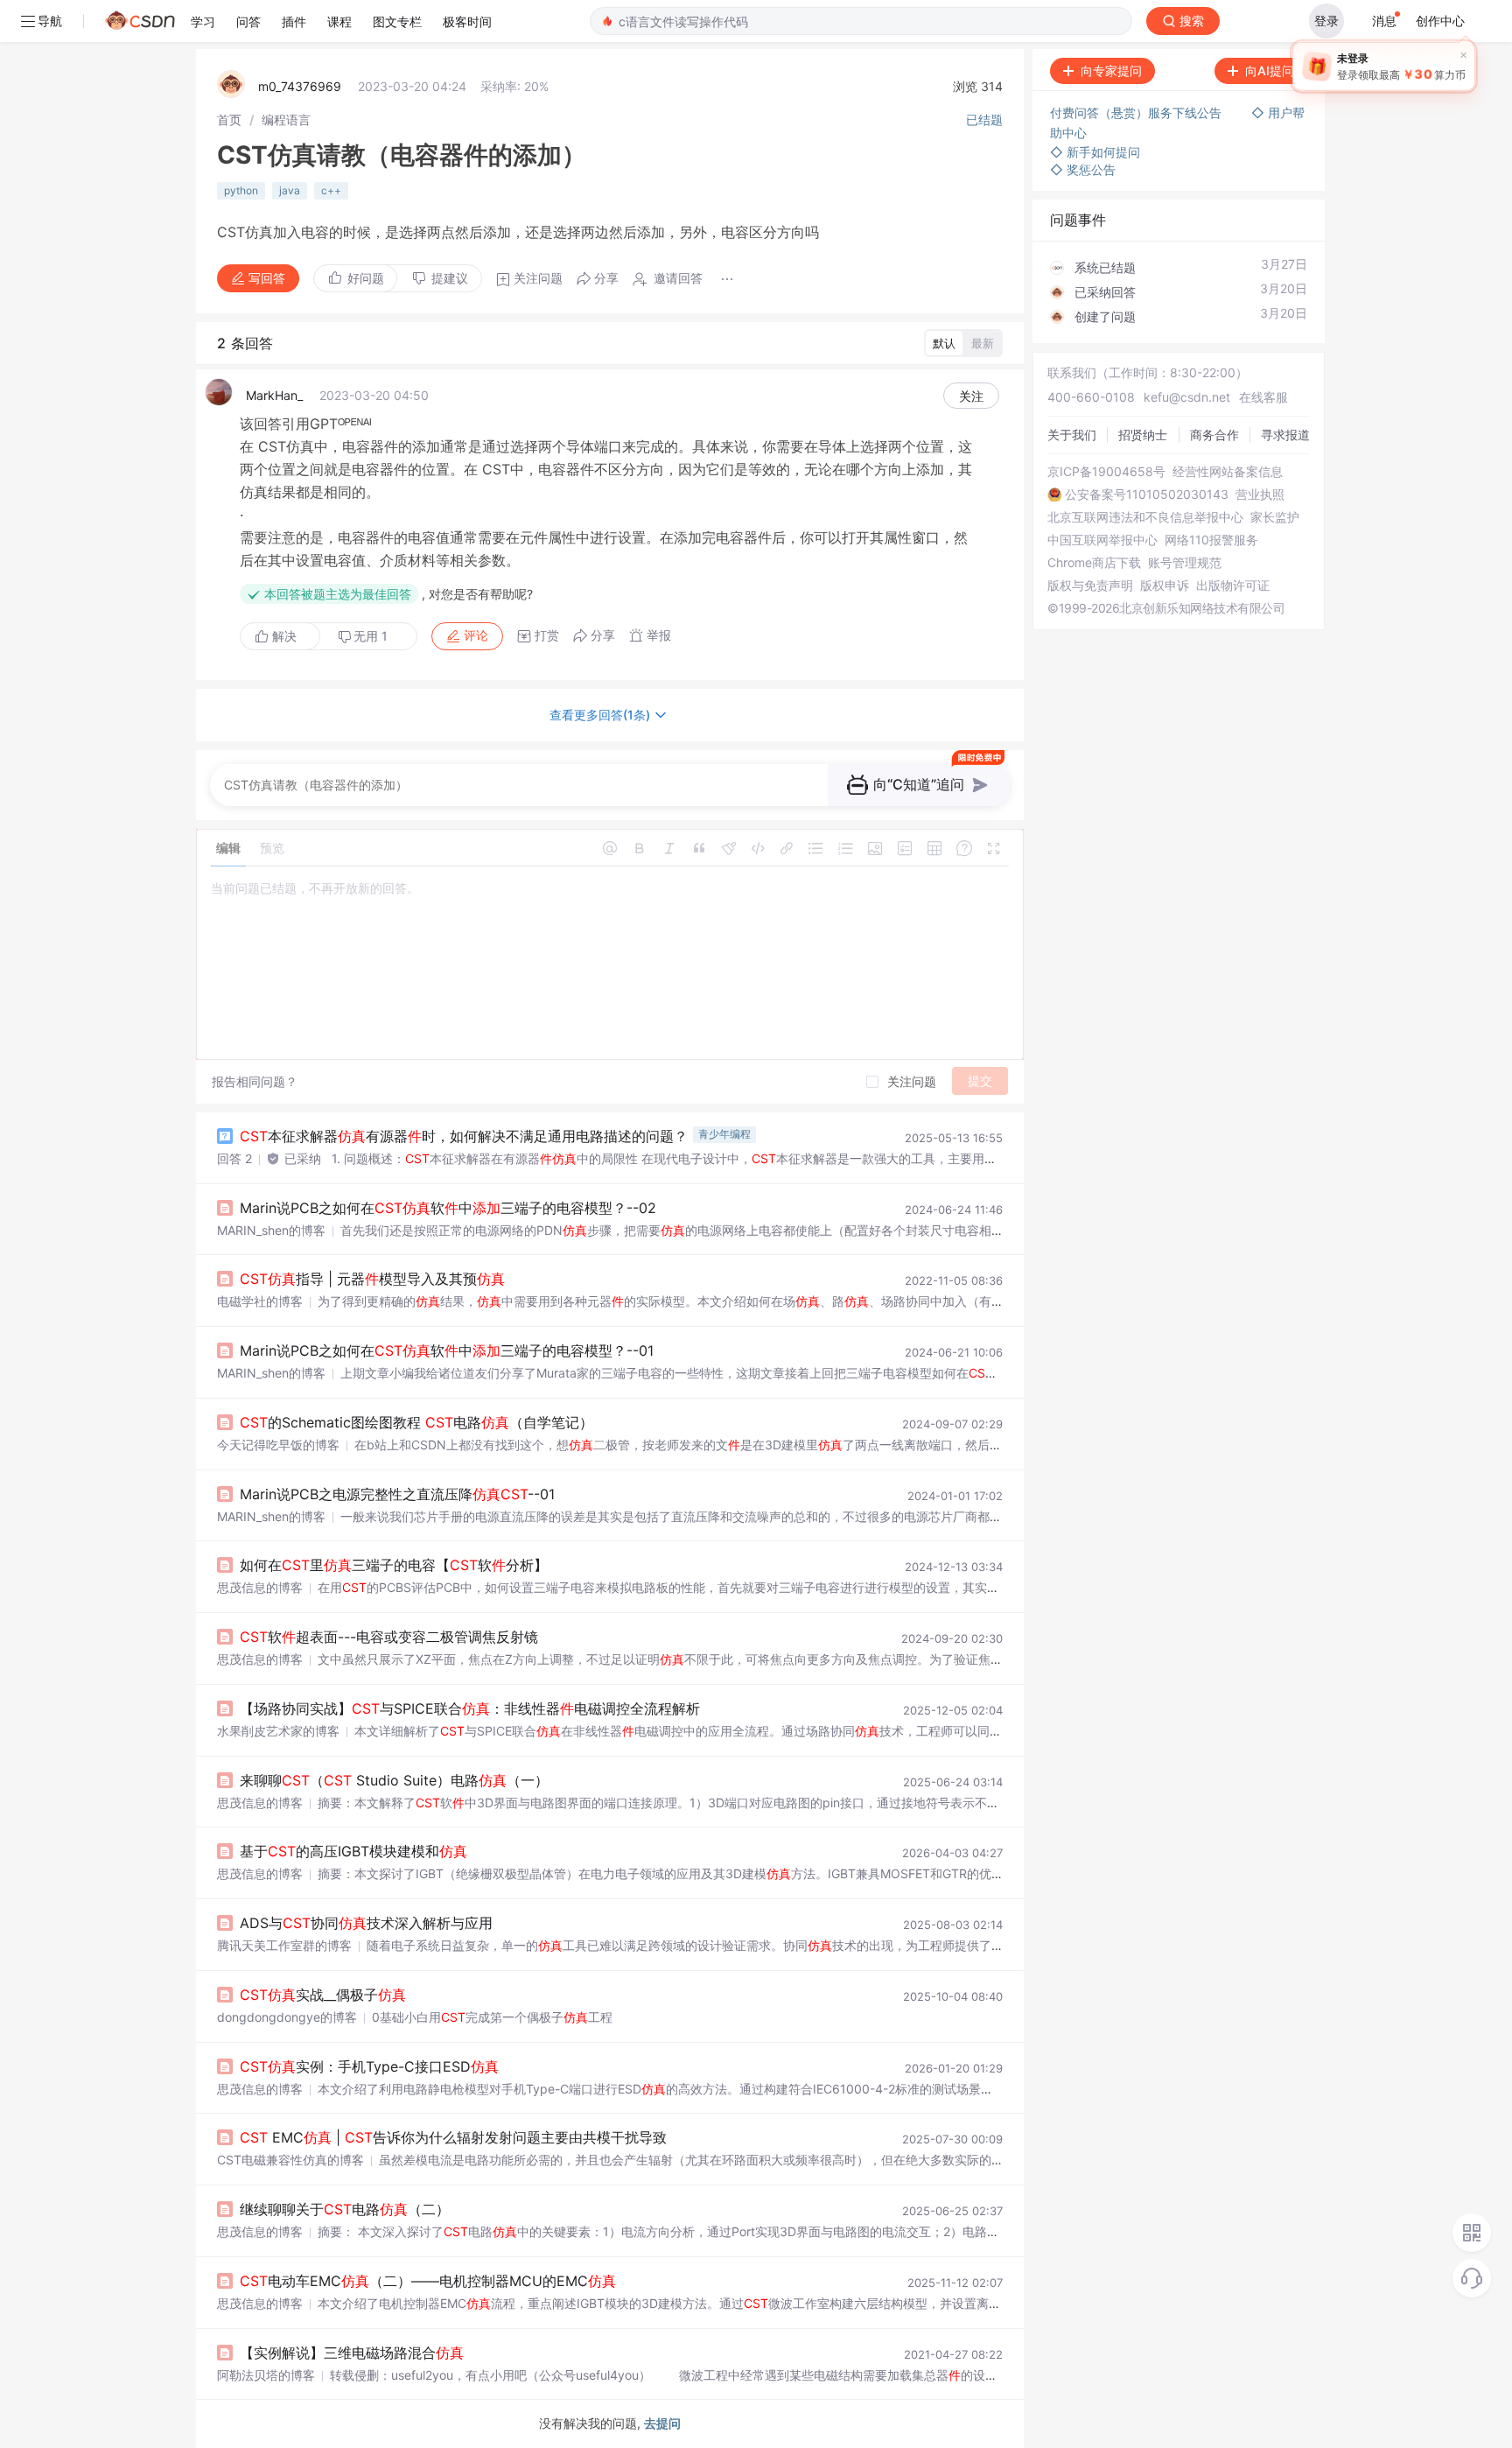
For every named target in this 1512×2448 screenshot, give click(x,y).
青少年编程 (724, 1134)
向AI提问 (1270, 70)
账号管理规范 (1185, 563)
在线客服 (1263, 397)
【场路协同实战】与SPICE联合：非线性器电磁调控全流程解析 (470, 1708)
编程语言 (286, 119)
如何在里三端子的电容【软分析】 (394, 1565)
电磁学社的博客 (260, 1301)
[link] (229, 119)
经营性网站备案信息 (1228, 472)
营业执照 (1260, 495)
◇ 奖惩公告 (1083, 169)
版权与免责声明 (1090, 586)
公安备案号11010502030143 (1147, 495)
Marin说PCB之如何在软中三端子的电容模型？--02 (448, 1208)
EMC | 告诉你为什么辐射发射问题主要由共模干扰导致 (453, 2137)
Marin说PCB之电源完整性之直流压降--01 (397, 1494)
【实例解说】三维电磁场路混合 (352, 2353)
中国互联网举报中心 (1102, 540)
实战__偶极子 (323, 1995)
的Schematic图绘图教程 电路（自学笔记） (416, 1422)
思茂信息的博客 (260, 1587)
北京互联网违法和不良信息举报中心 (1145, 517)
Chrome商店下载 (1094, 563)
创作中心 (1440, 21)
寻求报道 (1285, 435)
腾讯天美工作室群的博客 (284, 1945)
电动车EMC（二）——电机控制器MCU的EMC (428, 2281)
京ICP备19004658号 (1106, 472)
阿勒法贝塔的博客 (266, 2375)
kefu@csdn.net (1187, 397)
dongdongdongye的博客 (287, 2017)
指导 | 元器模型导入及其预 (372, 1279)
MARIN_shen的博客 (271, 1230)
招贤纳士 (1143, 435)
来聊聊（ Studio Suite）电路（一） (394, 1780)
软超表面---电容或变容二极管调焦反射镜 (389, 1637)
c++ (331, 190)
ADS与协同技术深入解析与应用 (366, 1923)
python (241, 190)
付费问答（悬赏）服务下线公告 (1137, 112)
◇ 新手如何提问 (1095, 152)
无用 (371, 636)
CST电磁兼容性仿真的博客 (290, 2160)
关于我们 (1072, 435)
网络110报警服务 (1211, 540)
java (290, 190)
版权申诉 (1165, 586)
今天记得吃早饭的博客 (278, 1445)
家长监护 (1275, 517)
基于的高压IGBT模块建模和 (353, 1851)
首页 (229, 119)
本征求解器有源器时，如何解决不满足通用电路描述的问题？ (464, 1136)
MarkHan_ (274, 395)
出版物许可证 (1233, 586)
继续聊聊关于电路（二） (345, 2209)
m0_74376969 (300, 86)
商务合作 (1214, 435)
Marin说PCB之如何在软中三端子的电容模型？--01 (447, 1350)
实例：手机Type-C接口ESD (369, 2066)
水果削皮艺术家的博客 (278, 1731)
